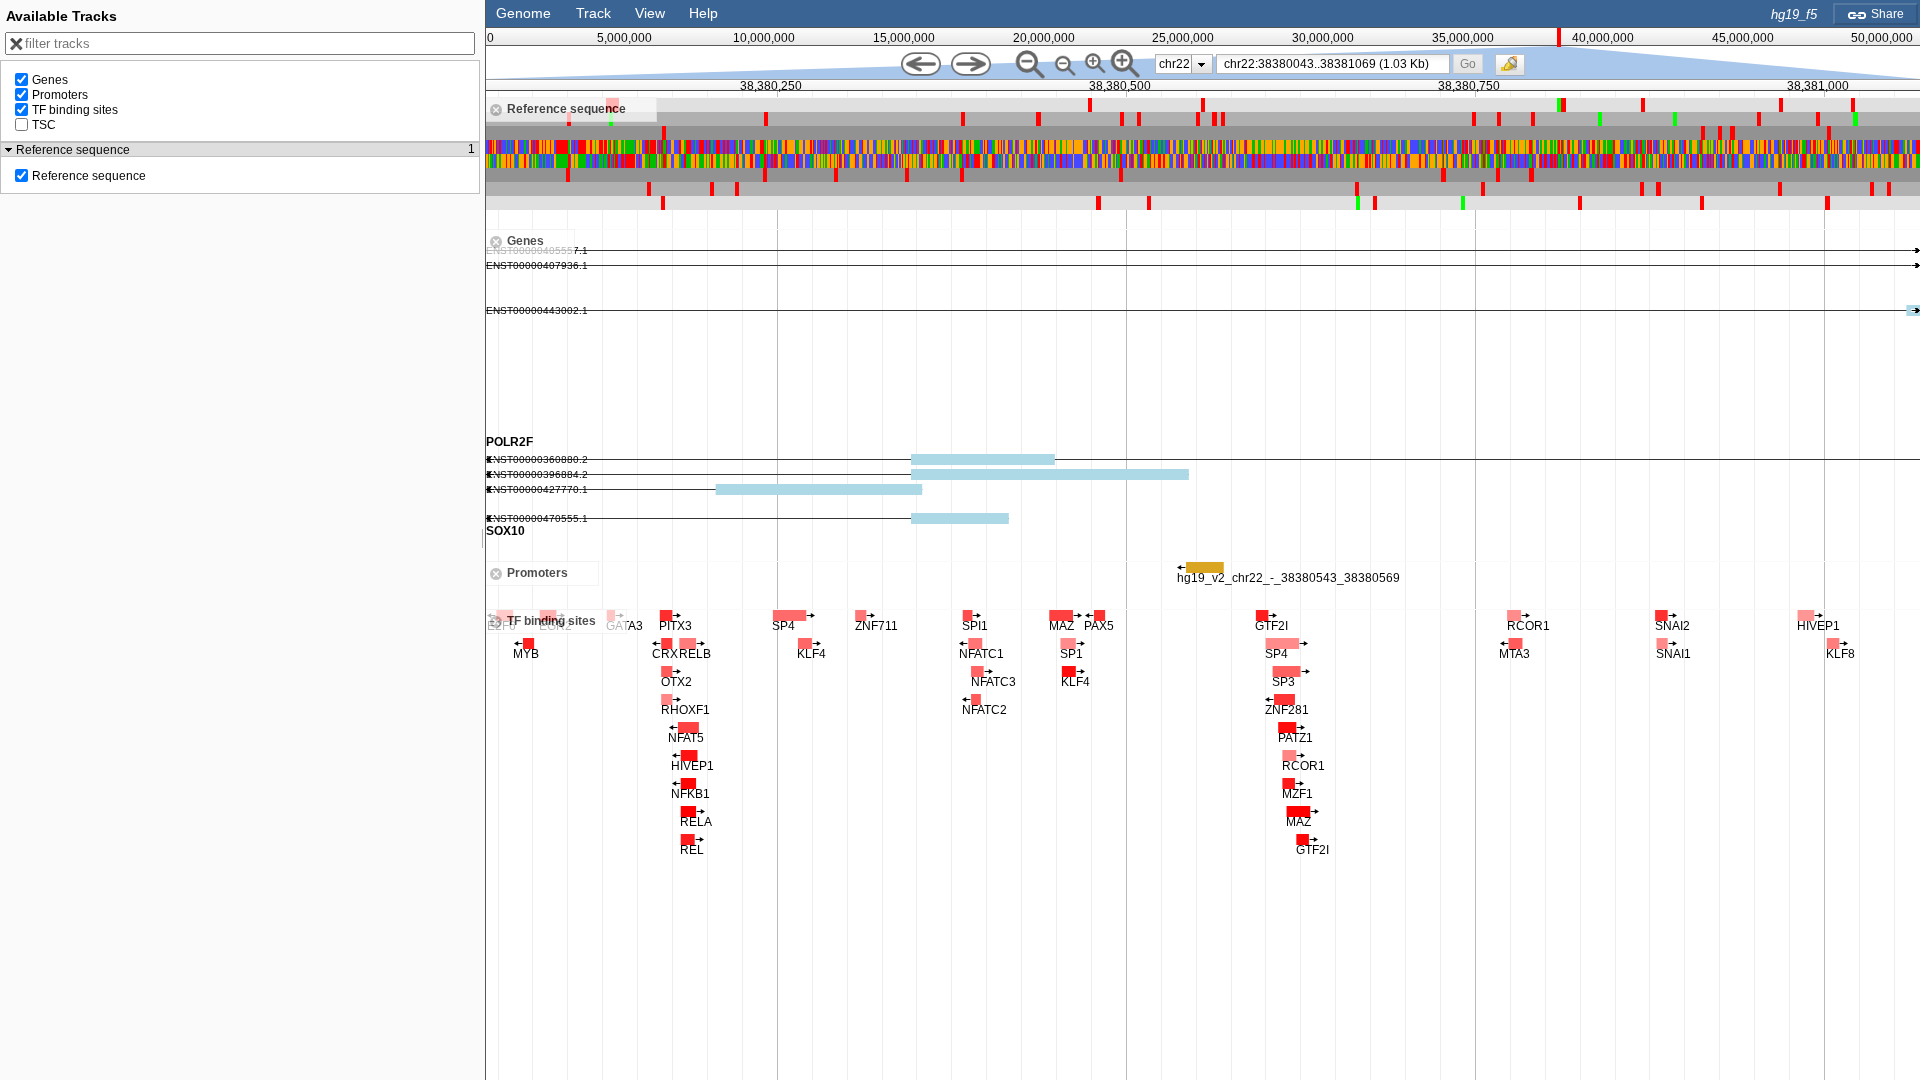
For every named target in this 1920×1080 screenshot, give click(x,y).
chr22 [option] (1174, 64)
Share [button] (1886, 14)
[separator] (483, 540)
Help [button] (703, 13)
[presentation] (1201, 64)
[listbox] (1184, 64)
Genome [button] (523, 13)
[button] (1467, 63)
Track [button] (593, 13)
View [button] (650, 13)
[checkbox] (1515, 70)
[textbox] (1337, 64)
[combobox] (1333, 64)
